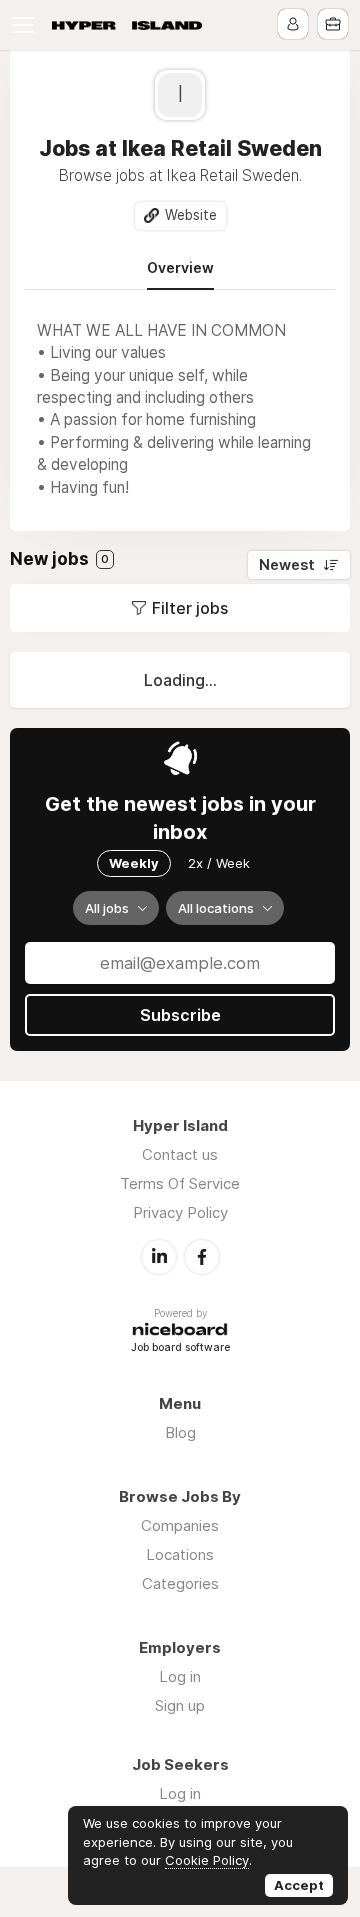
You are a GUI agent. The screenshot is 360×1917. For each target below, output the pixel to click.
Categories (180, 1583)
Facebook (202, 1257)
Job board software (180, 1348)
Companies (180, 1525)
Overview (180, 268)
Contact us (180, 1154)
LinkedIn (159, 1257)
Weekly (134, 863)
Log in (180, 1676)
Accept (299, 1885)
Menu (27, 25)
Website (191, 215)
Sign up (180, 1705)
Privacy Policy (180, 1212)
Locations (180, 1554)
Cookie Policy (207, 1860)
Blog (180, 1432)
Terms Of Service (180, 1183)
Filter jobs (190, 608)
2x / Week (219, 863)
